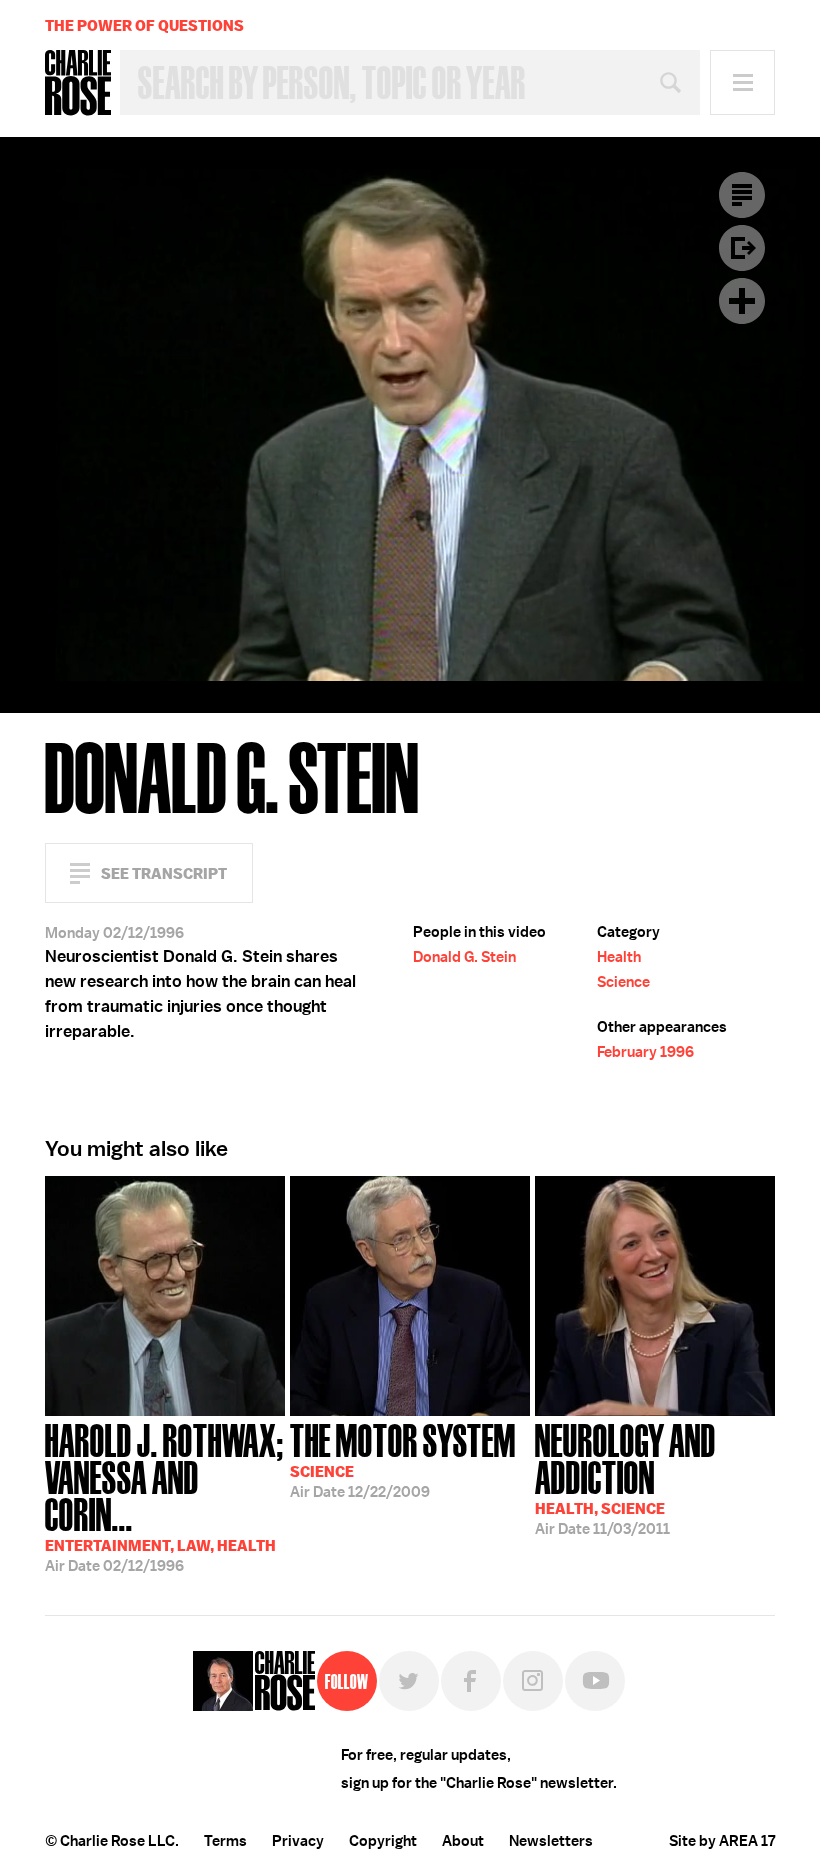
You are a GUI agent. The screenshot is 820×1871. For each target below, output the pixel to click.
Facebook (471, 1681)
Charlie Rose (78, 83)
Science (623, 982)
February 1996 (645, 1052)
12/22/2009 (403, 1459)
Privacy (298, 1841)
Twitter (409, 1681)
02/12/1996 (164, 1496)
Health (619, 957)
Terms (225, 1841)
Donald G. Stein (464, 957)
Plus (742, 301)
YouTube (595, 1681)
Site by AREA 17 (722, 1841)
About (463, 1841)
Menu (742, 82)
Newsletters (551, 1841)
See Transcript (164, 873)
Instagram (533, 1681)
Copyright (383, 1841)
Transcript (742, 195)
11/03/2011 (625, 1477)
